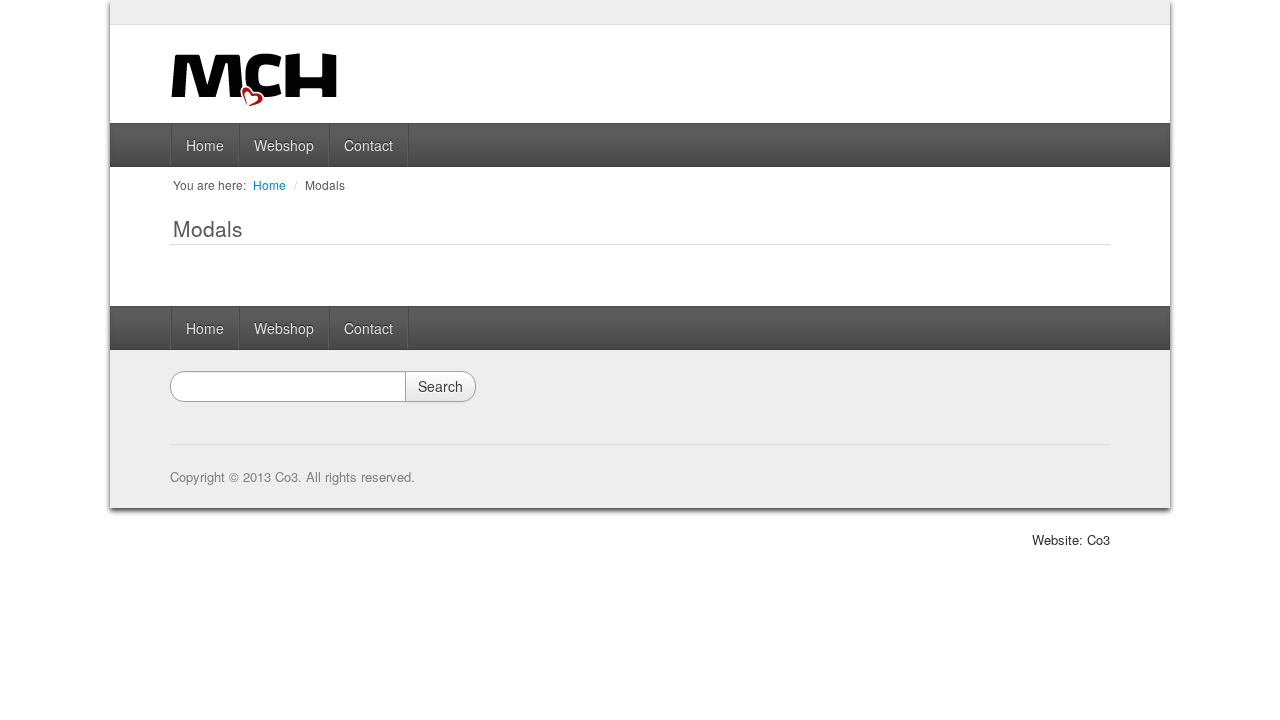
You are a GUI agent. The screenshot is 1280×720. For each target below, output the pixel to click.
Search (440, 386)
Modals (325, 184)
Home (205, 145)
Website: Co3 (1071, 539)
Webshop (284, 145)
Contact (368, 145)
